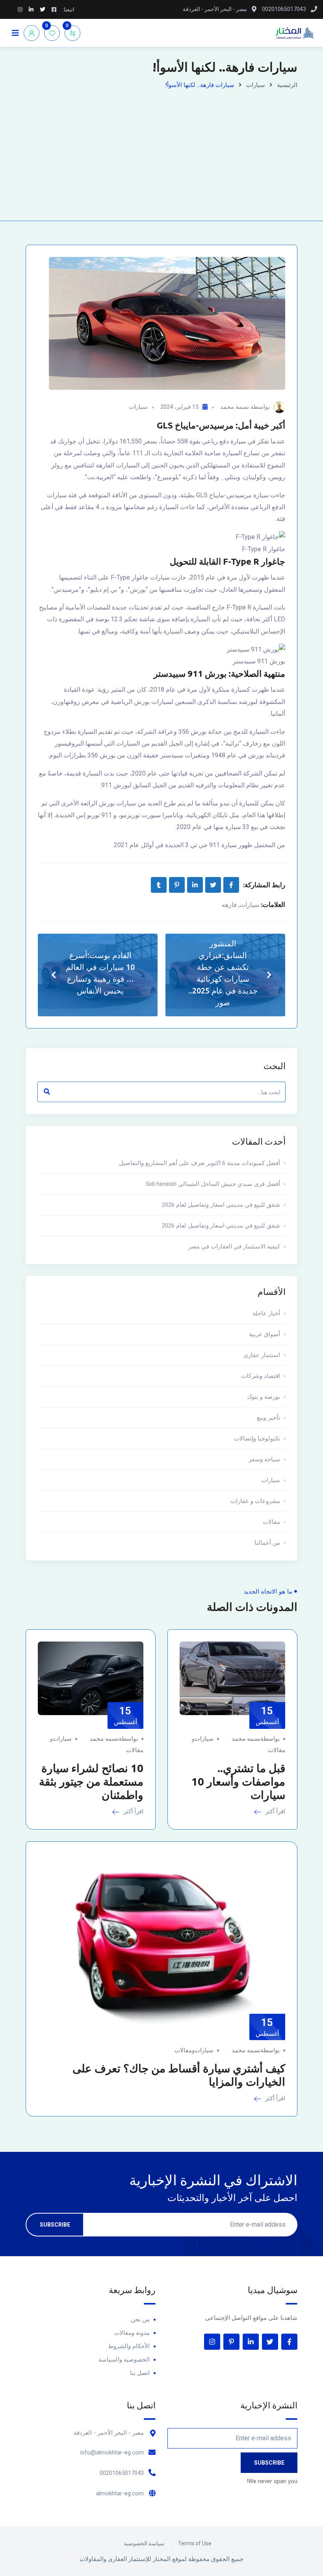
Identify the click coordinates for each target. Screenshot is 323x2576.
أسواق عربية (265, 1334)
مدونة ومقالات (132, 2333)
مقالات (271, 1522)
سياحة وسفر (264, 1459)
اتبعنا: (69, 9)
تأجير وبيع (268, 1418)
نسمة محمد (235, 407)
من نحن (140, 2319)
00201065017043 (122, 2473)
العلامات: (273, 904)
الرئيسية (287, 85)
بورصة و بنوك (264, 1397)
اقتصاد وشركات (261, 1376)
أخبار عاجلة (266, 1313)
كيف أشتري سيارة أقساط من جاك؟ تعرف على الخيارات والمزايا (179, 2075)
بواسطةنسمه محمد (256, 1739)
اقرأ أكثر (274, 1812)
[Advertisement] (161, 150)
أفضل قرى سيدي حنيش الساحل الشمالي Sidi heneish (213, 1184)
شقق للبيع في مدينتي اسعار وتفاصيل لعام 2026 (221, 1205)
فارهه (229, 905)
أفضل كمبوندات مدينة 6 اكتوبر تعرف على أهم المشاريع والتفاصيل (200, 1163)
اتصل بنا (140, 2373)
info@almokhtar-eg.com (112, 2452)
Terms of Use (195, 2543)
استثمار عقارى (262, 1355)
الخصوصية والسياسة (124, 2360)
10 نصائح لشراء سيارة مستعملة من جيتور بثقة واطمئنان (91, 1781)
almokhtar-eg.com (120, 2493)
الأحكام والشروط (129, 2346)
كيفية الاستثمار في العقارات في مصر (234, 1246)
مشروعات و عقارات (255, 1501)
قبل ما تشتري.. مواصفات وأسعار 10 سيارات (238, 1781)
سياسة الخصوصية (144, 2543)
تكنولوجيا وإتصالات (257, 1438)
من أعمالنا (267, 1543)
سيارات (256, 85)
